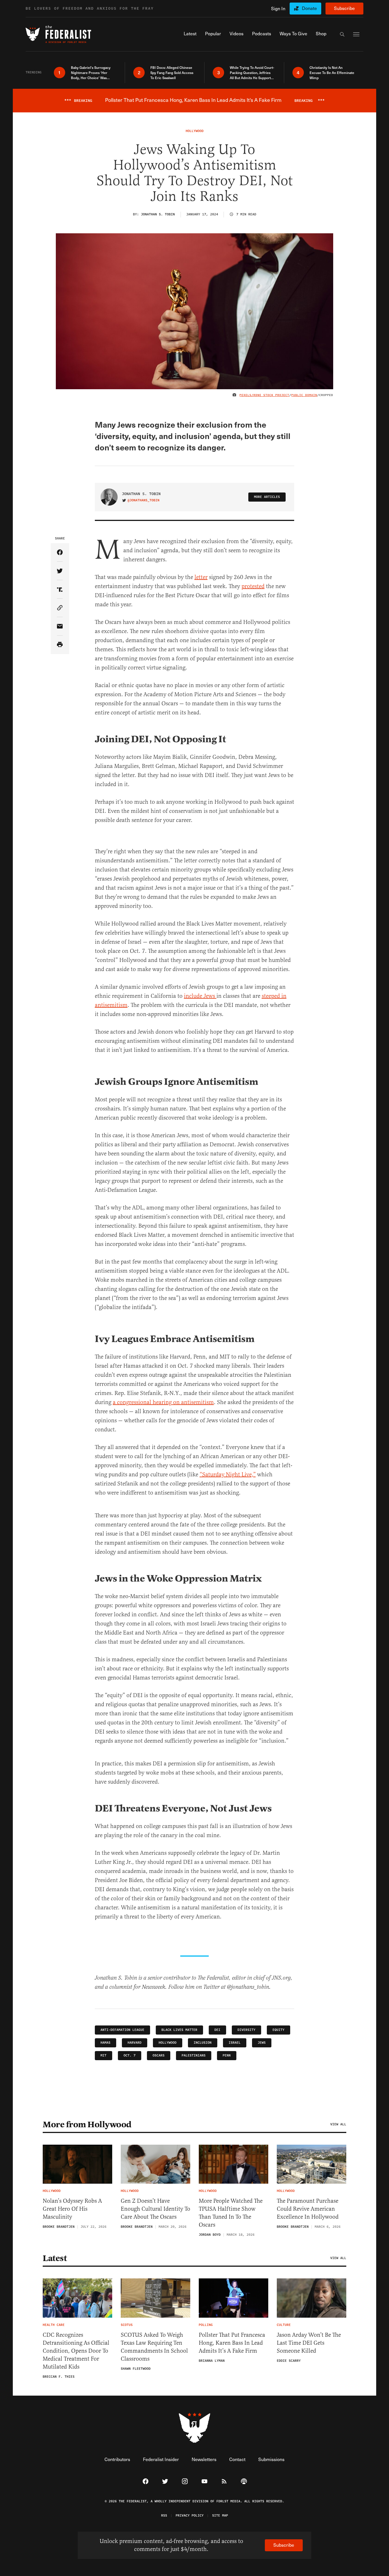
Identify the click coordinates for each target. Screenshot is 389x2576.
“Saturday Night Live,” (228, 1474)
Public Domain (304, 395)
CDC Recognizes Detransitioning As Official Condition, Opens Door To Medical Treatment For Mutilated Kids (76, 2351)
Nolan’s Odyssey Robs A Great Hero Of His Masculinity (72, 2209)
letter (201, 577)
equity (279, 2030)
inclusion (203, 2043)
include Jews (200, 996)
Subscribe (344, 8)
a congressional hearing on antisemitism (163, 1402)
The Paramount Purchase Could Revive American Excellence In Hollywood (308, 2209)
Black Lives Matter (179, 2030)
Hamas (106, 2043)
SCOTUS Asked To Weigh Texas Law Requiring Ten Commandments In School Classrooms (154, 2347)
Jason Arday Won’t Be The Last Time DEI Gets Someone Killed (309, 2343)
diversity (246, 2030)
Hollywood (168, 2043)
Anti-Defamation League (122, 2030)
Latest (55, 2258)
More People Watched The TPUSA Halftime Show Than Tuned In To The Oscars (231, 2213)
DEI (217, 2030)
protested (253, 586)
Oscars (159, 2055)
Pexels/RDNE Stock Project (264, 395)
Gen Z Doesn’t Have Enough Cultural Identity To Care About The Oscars (155, 2209)
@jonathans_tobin (144, 500)
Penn (227, 2055)
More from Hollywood (87, 2124)
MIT (104, 2055)
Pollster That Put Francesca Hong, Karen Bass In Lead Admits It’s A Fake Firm (232, 2343)
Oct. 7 (130, 2055)
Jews (262, 2043)
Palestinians (194, 2055)
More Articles (267, 497)
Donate (309, 8)
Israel (235, 2043)
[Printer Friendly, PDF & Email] (60, 645)
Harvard (135, 2043)
